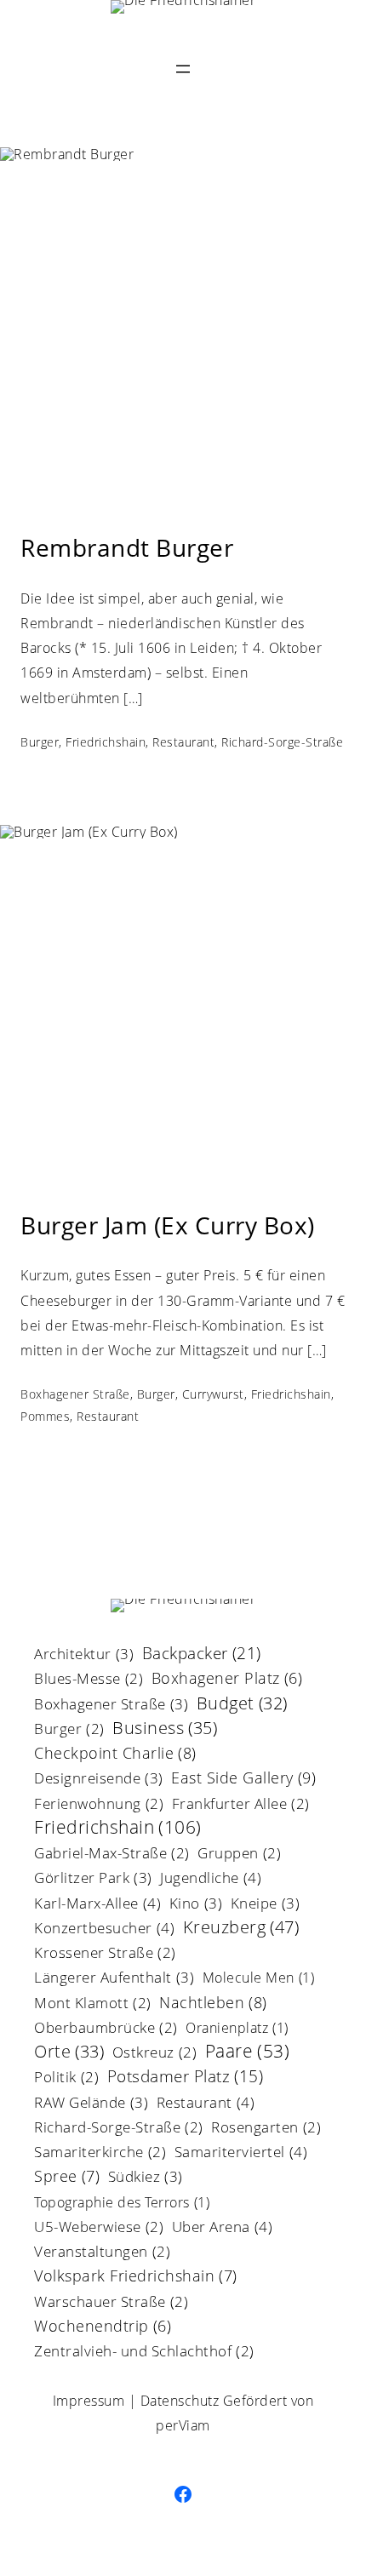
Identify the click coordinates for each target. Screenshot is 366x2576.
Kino (196, 1904)
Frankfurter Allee (241, 1805)
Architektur (84, 1655)
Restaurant (183, 742)
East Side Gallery (243, 1779)
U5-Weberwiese (99, 2228)
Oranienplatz (237, 2029)
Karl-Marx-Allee (97, 1904)
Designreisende (99, 1779)
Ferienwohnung (99, 1805)
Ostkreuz (155, 2054)
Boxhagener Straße (75, 1394)
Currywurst (213, 1394)
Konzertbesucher (104, 1929)
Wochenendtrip (103, 2327)
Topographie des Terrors (122, 2204)
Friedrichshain (106, 742)
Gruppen (239, 1855)
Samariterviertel (241, 2153)
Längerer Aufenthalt (114, 1978)
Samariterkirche (100, 2153)
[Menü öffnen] (183, 69)
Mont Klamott (93, 2004)
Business (165, 1729)
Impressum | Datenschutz (136, 2401)
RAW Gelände (91, 2104)
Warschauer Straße (111, 2303)
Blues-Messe (89, 1680)
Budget (242, 1705)
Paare (248, 2052)
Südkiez (146, 2178)
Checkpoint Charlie (115, 1754)
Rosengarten (266, 2129)
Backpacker (202, 1654)
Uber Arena (223, 2228)
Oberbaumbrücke (106, 2029)
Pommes (45, 1416)
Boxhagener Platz (227, 1680)
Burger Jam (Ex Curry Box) (168, 1226)
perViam (183, 2425)
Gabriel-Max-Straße (112, 1855)
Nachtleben (213, 2004)
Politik (66, 2078)
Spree (67, 2177)
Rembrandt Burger (127, 549)
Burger (40, 742)
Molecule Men (259, 1979)
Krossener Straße (105, 1954)
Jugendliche (211, 1879)
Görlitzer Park (93, 1879)
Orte (69, 2053)
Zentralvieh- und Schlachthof (144, 2353)
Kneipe (266, 1904)
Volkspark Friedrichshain (136, 2277)
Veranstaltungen (102, 2253)
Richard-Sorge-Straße (282, 742)
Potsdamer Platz (186, 2078)
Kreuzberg (241, 1928)
